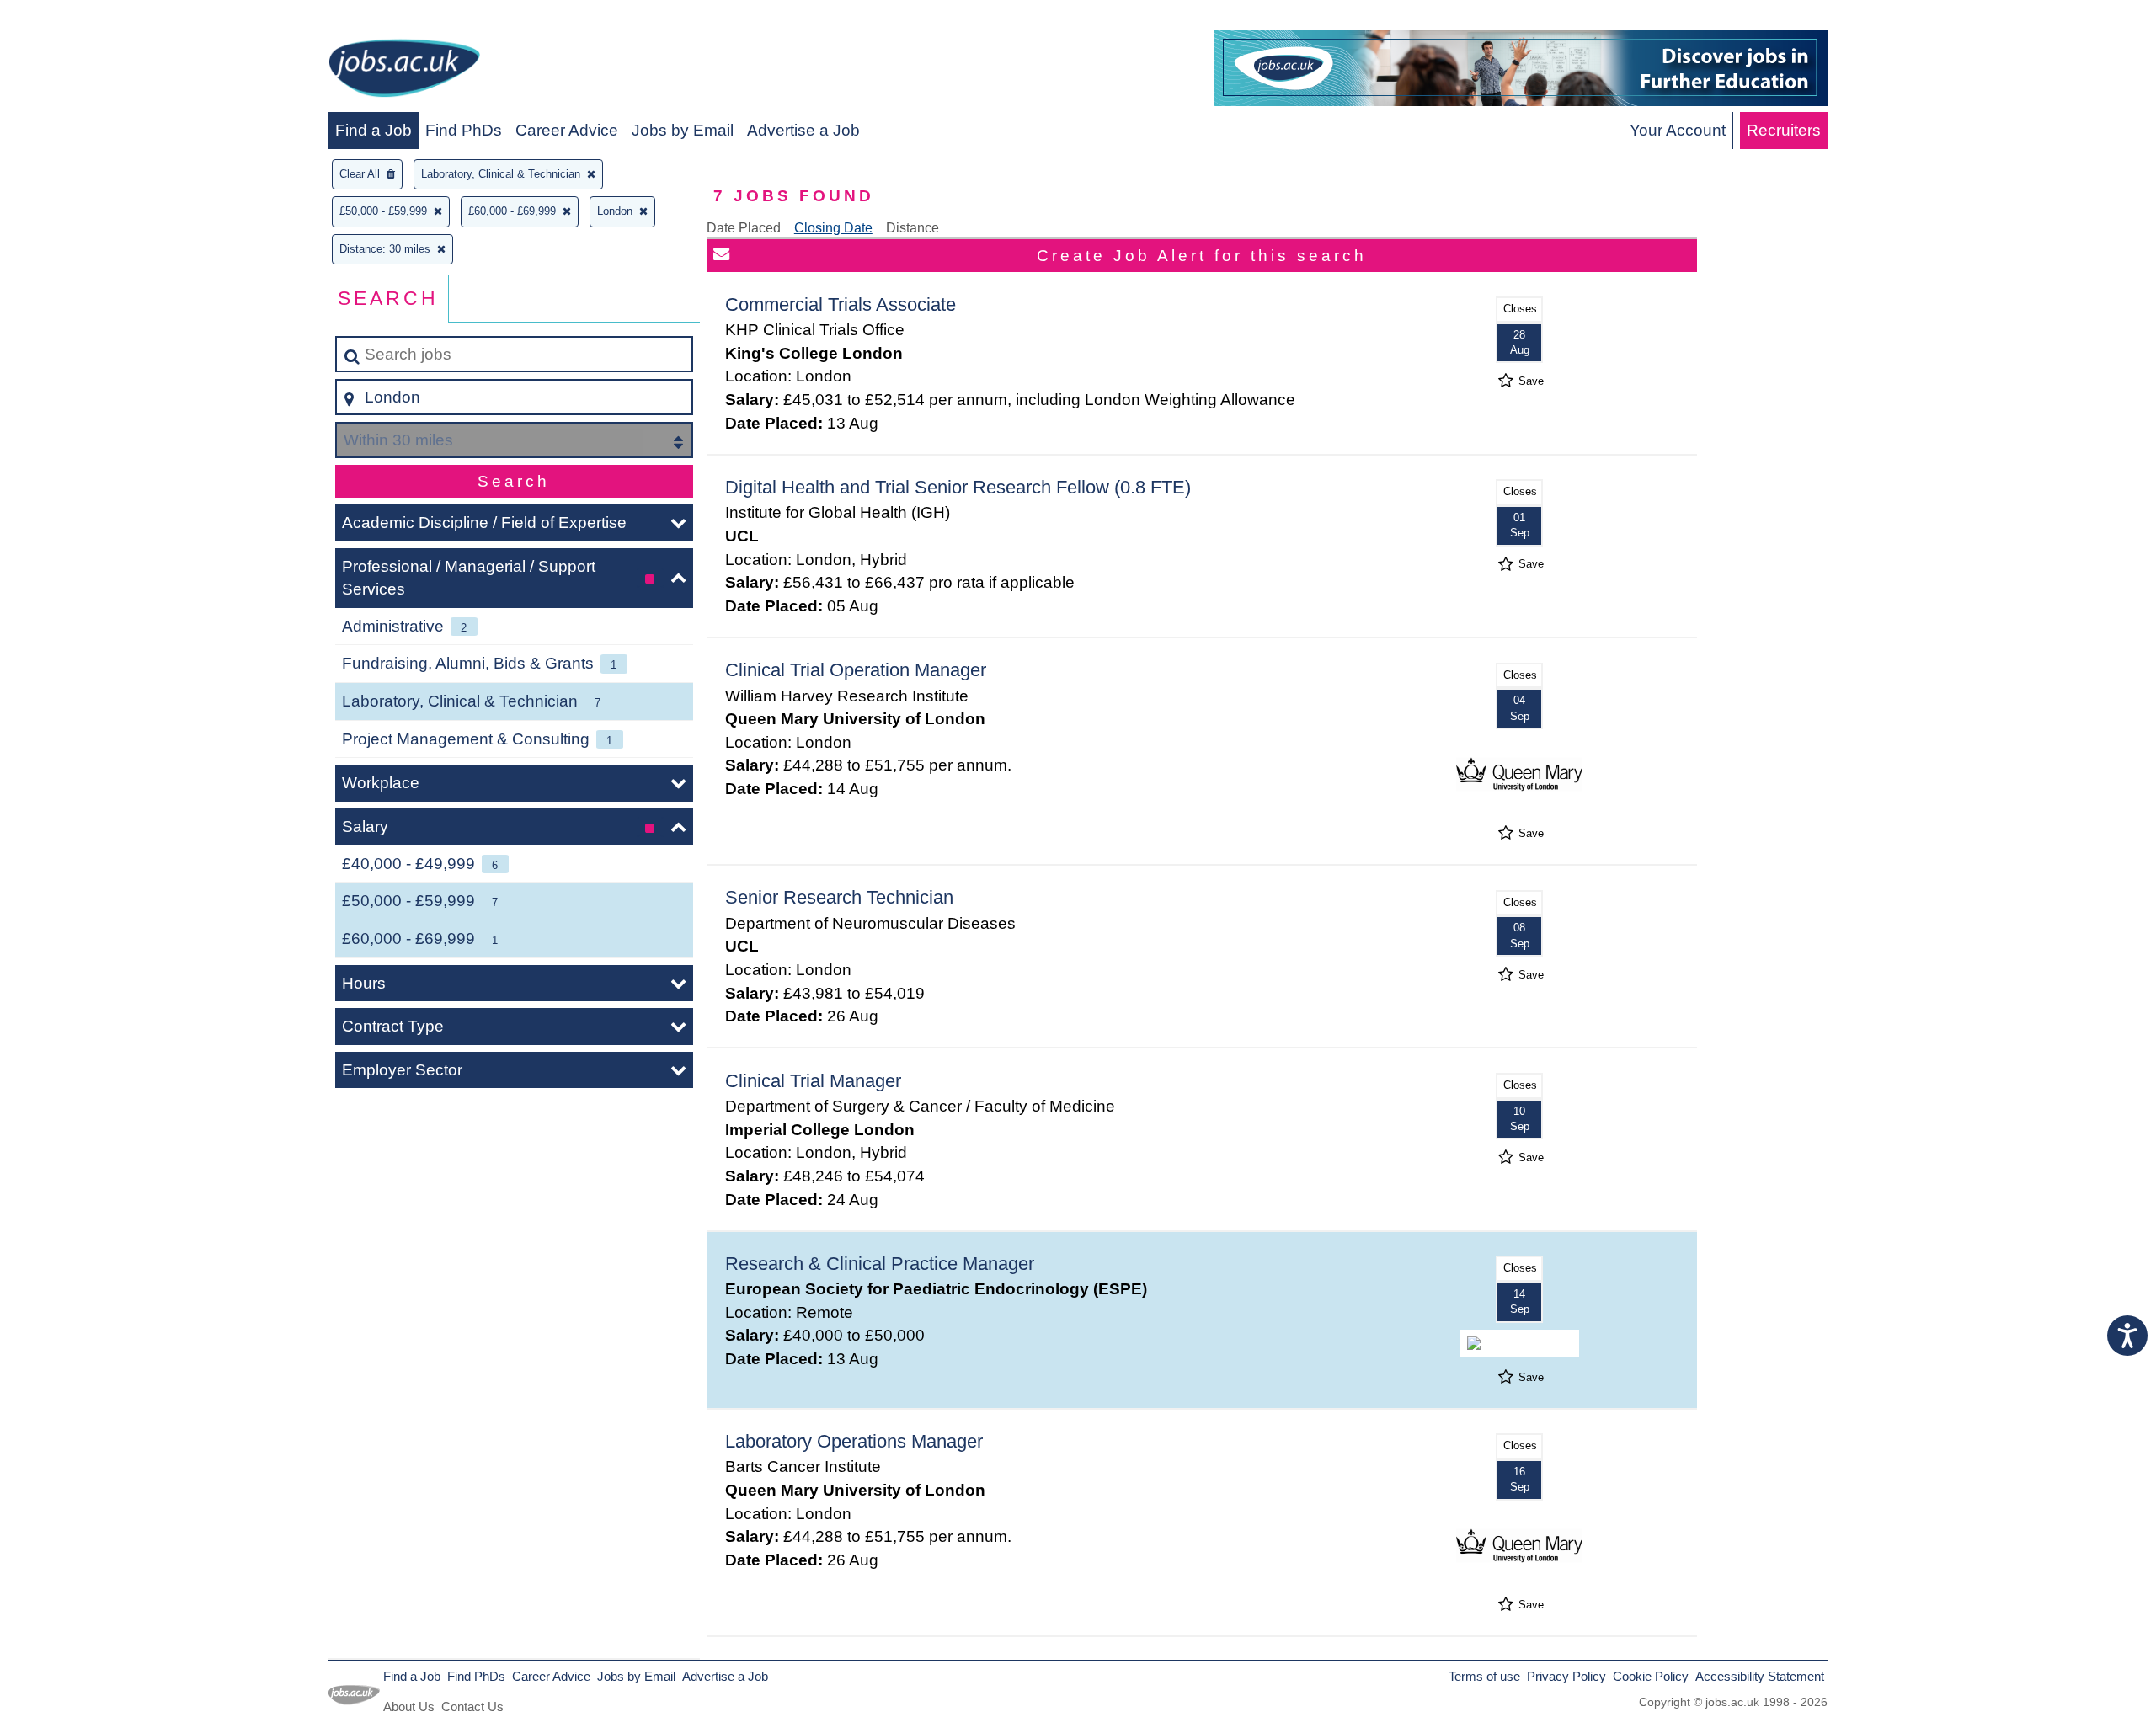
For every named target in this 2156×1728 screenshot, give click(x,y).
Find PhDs (464, 130)
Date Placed (744, 228)
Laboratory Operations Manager (854, 1441)
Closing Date (833, 228)
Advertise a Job (803, 130)
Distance (913, 228)
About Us (409, 1707)
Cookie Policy (1651, 1676)
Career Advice (567, 130)
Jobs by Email (683, 130)
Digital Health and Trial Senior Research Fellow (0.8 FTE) (958, 487)
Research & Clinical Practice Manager (880, 1264)
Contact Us (472, 1707)
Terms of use (1484, 1676)
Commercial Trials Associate (841, 304)
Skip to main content (80, 18)
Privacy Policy (1566, 1676)
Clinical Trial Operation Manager (856, 670)
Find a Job (374, 130)
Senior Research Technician (839, 897)
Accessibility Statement (1760, 1676)
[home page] (404, 71)
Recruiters (1784, 130)
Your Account (1678, 130)
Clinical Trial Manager (813, 1081)
